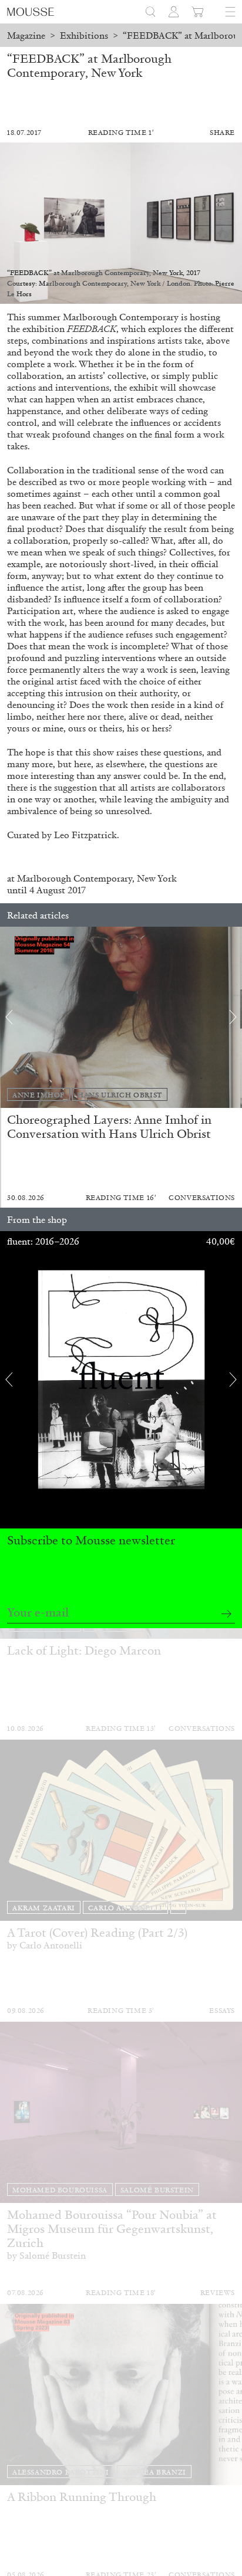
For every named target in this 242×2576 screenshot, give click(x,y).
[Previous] (9, 1017)
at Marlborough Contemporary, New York (92, 878)
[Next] (233, 1017)
